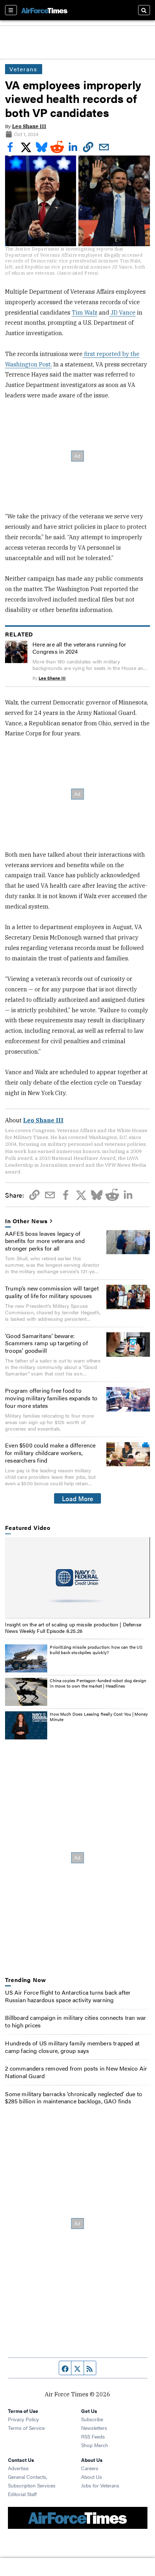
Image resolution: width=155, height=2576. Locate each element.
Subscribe (92, 2419)
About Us (92, 2477)
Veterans (23, 69)
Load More (78, 1498)
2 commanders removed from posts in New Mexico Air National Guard (76, 2072)
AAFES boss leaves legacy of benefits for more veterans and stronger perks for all (45, 1241)
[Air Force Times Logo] (44, 10)
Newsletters (94, 2428)
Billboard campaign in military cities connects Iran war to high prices (76, 2021)
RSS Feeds (93, 2436)
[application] (77, 1578)
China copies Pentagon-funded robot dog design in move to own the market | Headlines (98, 1683)
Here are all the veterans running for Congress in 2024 (79, 648)
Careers (90, 2468)
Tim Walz (85, 312)
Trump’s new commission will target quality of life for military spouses (52, 1292)
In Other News (26, 1221)
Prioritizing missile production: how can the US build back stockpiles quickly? (96, 1650)
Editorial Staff (22, 2494)
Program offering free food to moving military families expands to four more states (51, 1398)
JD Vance (122, 312)
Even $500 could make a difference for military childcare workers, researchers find (50, 1453)
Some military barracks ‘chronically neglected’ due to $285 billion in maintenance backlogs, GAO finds (74, 2098)
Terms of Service (26, 2428)
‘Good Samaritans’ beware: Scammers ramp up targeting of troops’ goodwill (46, 1343)
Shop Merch (95, 2445)
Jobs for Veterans (100, 2485)
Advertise (18, 2468)
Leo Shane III (29, 126)
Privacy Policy (23, 2419)
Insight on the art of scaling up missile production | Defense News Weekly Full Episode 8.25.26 (73, 1627)
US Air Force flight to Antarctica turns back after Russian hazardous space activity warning (68, 1996)
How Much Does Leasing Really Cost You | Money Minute (99, 1717)
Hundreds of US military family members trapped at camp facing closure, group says (72, 2047)
